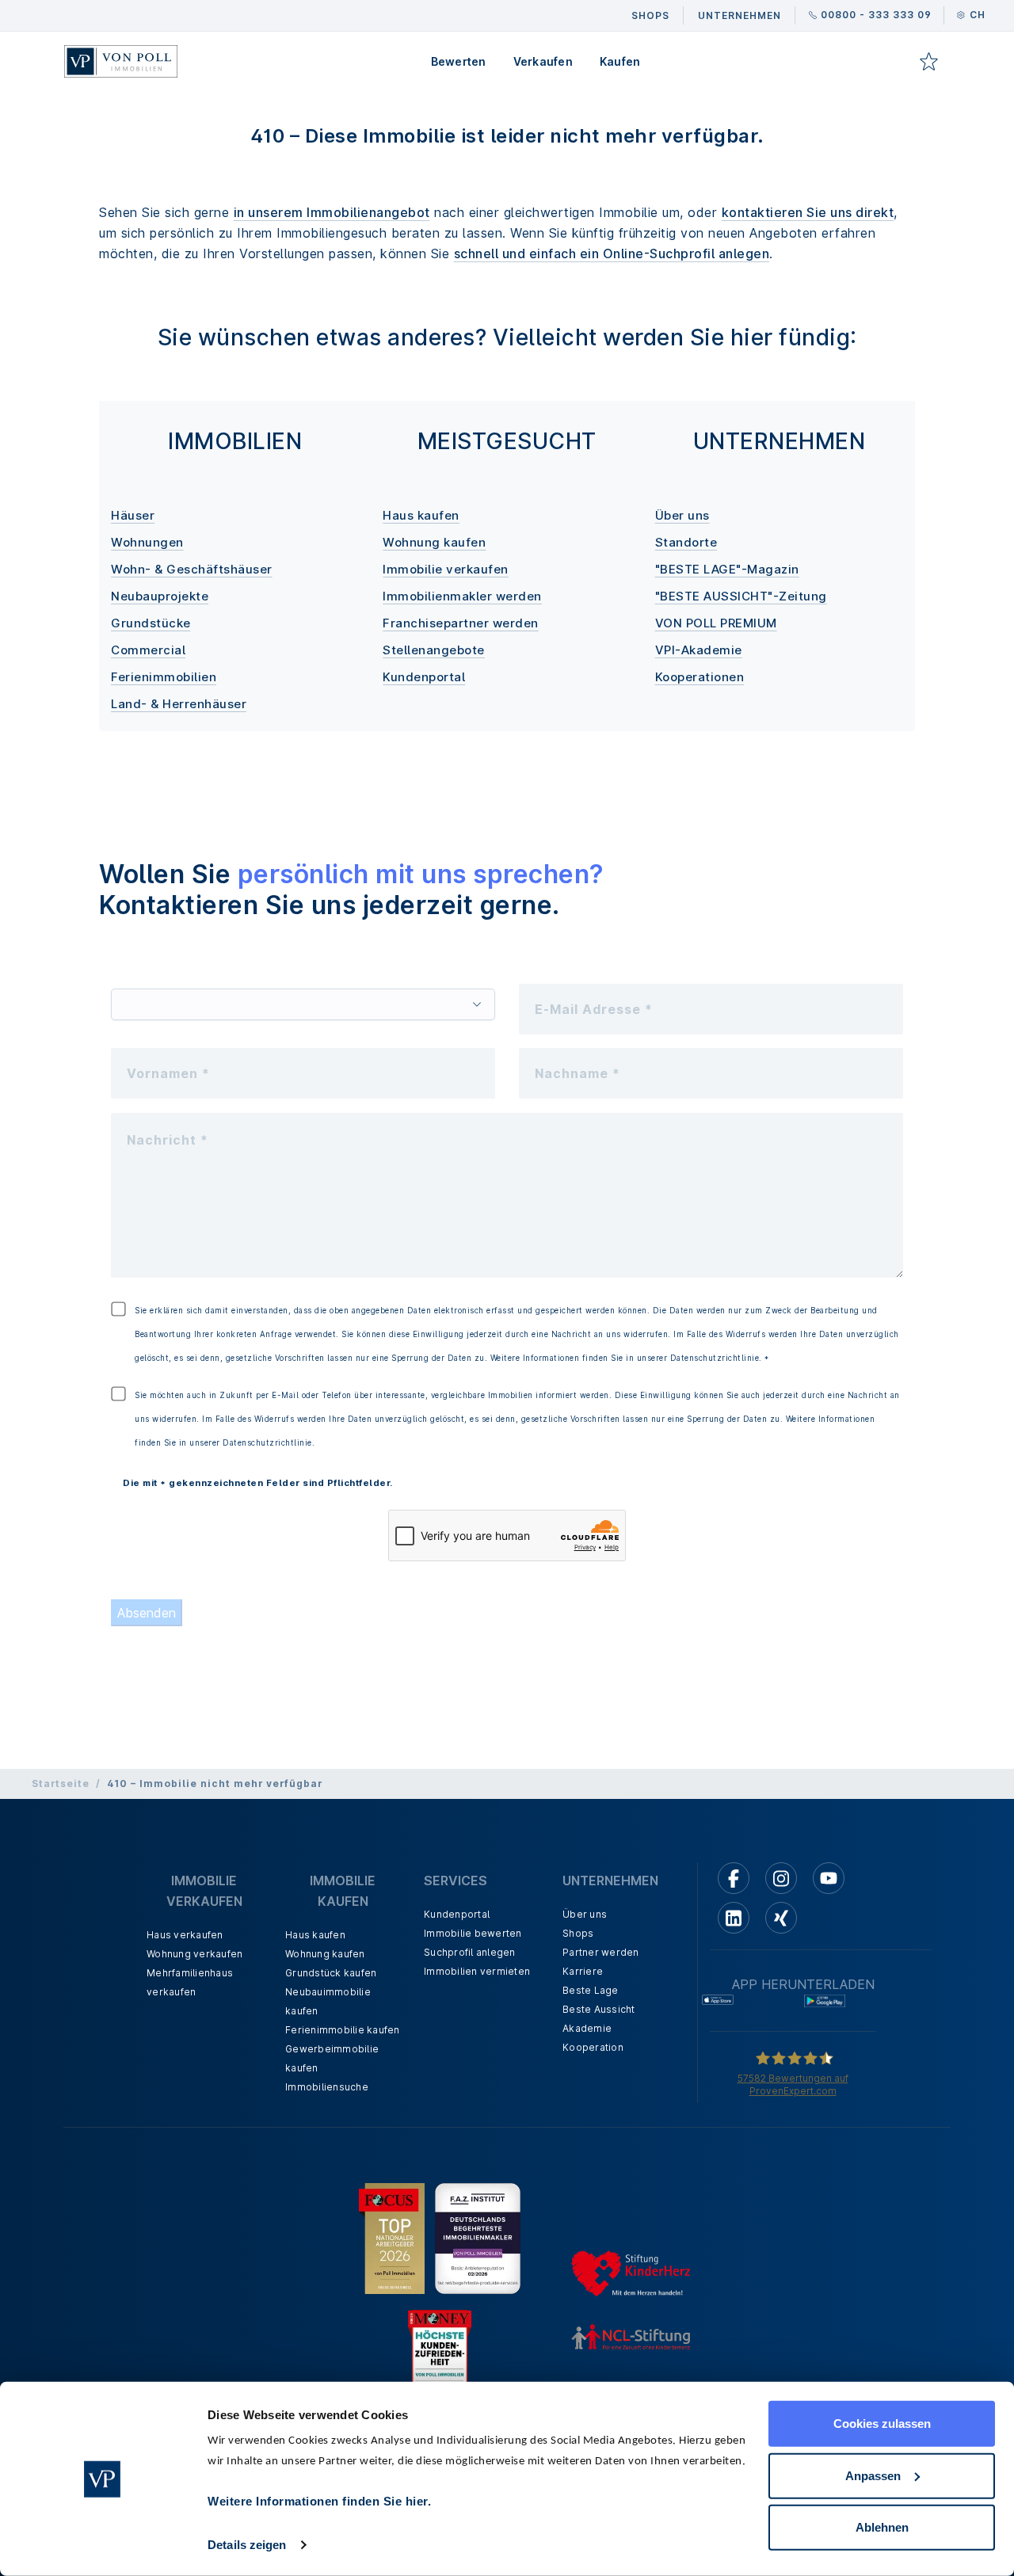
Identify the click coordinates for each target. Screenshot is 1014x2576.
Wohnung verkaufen (194, 1954)
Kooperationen (700, 677)
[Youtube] (829, 1878)
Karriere (583, 1971)
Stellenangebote (434, 650)
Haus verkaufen (185, 1935)
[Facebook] (734, 1878)
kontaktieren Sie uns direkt (808, 212)
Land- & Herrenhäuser (179, 704)
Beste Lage (591, 1990)
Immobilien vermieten (477, 1971)
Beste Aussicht (599, 2009)
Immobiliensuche (327, 2087)
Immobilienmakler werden (462, 596)
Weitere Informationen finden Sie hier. (319, 2501)
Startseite (61, 1783)
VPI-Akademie (699, 650)
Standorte (686, 542)
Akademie (587, 2028)
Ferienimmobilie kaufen (343, 2030)
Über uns (682, 515)
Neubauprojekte (160, 596)
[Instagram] (781, 1878)
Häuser (133, 515)
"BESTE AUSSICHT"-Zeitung (741, 596)
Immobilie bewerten (473, 1933)
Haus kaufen (421, 515)
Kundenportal (424, 677)
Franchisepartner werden (461, 623)
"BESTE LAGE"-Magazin (727, 569)
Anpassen (873, 2475)
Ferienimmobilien (164, 677)
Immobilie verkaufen (446, 569)
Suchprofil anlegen (470, 1952)
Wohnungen (147, 542)
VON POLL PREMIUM (716, 623)
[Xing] (781, 1918)
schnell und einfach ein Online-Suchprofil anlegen (612, 253)
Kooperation (593, 2047)
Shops (578, 1933)
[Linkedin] (734, 1918)
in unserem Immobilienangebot (332, 212)
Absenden (147, 1613)
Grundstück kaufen (331, 1973)
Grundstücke (151, 623)
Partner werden (601, 1952)
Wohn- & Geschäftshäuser (192, 569)
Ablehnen (882, 2527)
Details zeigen (247, 2545)
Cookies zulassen (882, 2424)
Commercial (148, 650)
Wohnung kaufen (434, 542)
